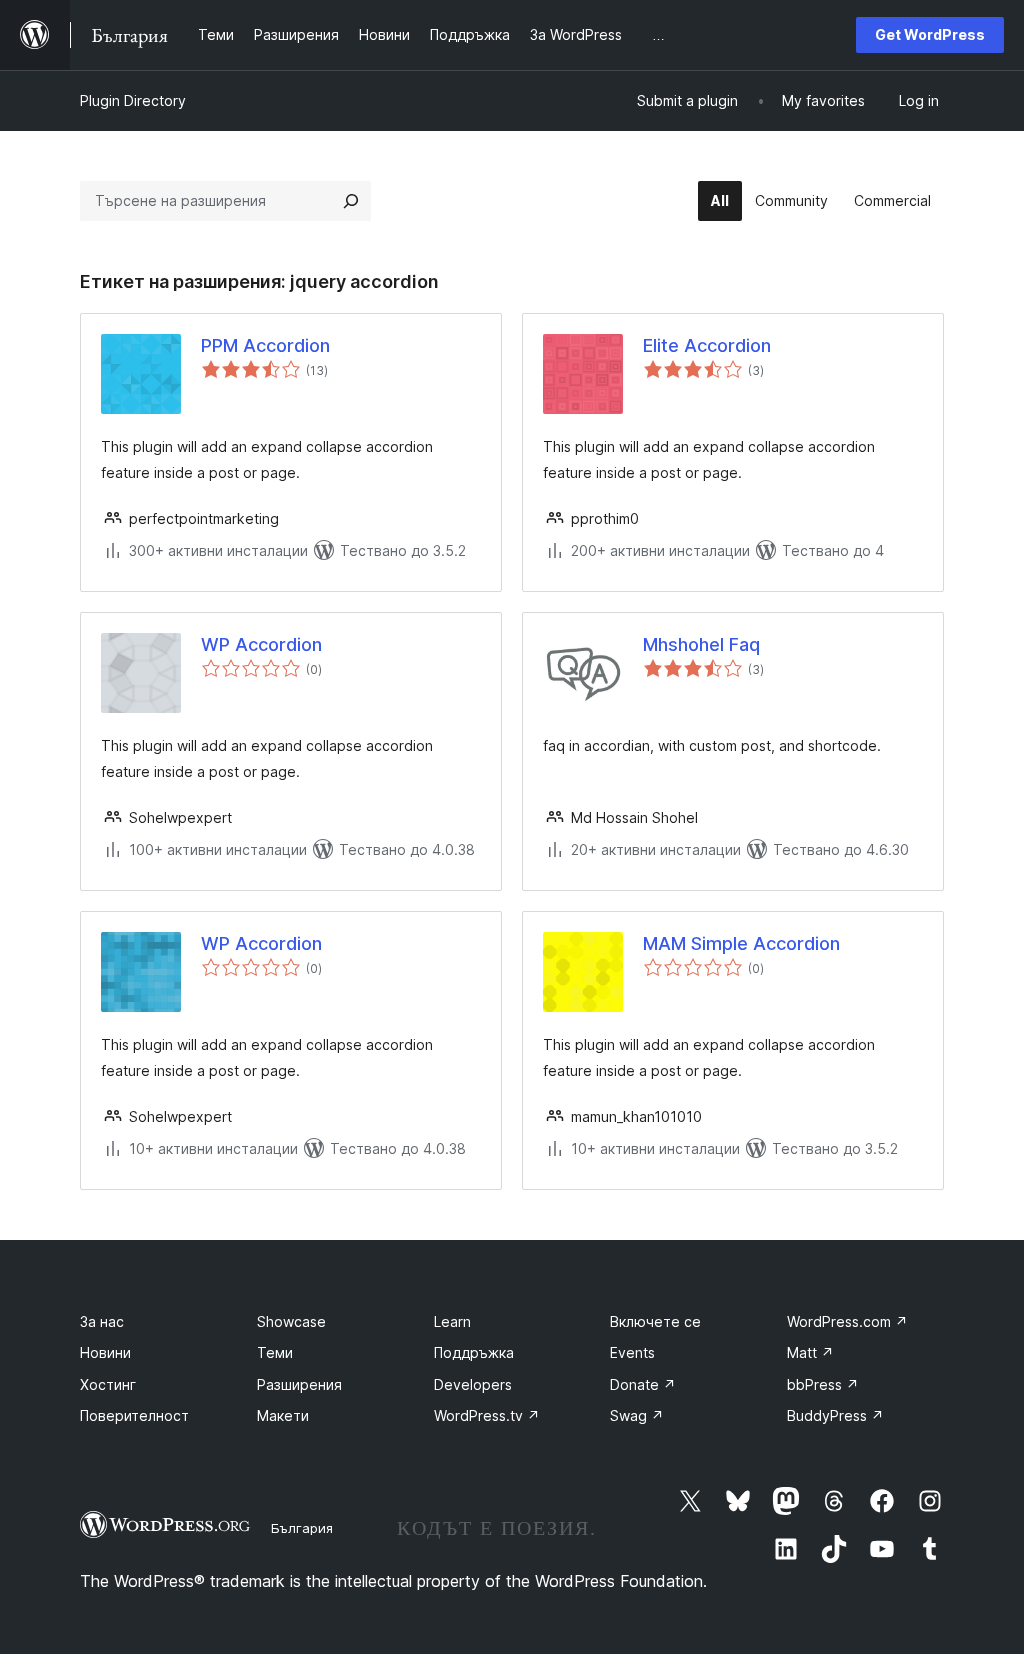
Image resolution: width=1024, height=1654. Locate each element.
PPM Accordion (265, 345)
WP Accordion (261, 644)
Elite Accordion (707, 345)
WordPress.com (847, 1321)
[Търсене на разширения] (351, 201)
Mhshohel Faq (701, 644)
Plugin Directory (133, 100)
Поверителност (134, 1415)
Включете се (655, 1321)
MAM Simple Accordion (741, 943)
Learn (452, 1321)
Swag (637, 1415)
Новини (105, 1352)
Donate (643, 1384)
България (302, 1528)
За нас (102, 1321)
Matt (810, 1352)
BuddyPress (835, 1415)
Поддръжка (474, 1352)
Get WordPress (930, 34)
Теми (275, 1352)
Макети (283, 1415)
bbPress (823, 1384)
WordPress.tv (487, 1415)
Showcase (291, 1321)
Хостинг (108, 1384)
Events (632, 1352)
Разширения (299, 1384)
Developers (473, 1384)
